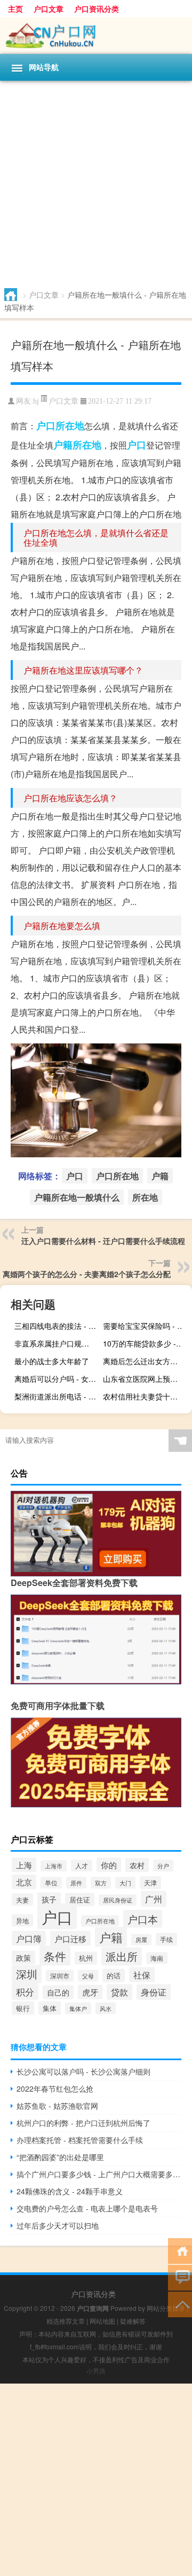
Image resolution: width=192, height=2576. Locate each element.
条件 (55, 1956)
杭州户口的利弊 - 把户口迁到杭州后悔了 (83, 2123)
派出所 (122, 1956)
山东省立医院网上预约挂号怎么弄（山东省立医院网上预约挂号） (146, 1379)
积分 (25, 1991)
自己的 (58, 1992)
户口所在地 (60, 426)
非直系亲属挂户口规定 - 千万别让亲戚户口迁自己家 (58, 1343)
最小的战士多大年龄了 (52, 1361)
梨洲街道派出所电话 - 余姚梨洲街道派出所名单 (58, 1396)
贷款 (119, 1992)
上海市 (54, 1866)
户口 (137, 445)
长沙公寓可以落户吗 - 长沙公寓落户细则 (83, 2071)
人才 (82, 1866)
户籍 (63, 445)
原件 (76, 1883)
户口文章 (49, 9)
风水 (106, 2008)
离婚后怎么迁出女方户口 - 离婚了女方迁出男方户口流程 (146, 1361)
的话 (114, 1975)
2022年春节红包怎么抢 (55, 2088)
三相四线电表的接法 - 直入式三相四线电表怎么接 (58, 1326)
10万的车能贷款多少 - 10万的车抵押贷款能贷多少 (146, 1343)
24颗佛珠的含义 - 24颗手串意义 (70, 2191)
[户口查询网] (96, 36)
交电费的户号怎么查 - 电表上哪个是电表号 (87, 2208)
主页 (15, 9)
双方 (101, 1883)
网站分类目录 (166, 2308)
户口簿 (29, 1938)
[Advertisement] (96, 182)
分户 (163, 1866)
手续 (166, 1939)
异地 (22, 1920)
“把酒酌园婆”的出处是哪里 (60, 2157)
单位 (51, 1883)
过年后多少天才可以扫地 (58, 2225)
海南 (157, 1958)
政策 (23, 1958)
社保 (142, 1975)
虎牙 (90, 1992)
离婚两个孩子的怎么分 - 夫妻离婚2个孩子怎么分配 (87, 1274)
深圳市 (60, 1976)
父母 (88, 1976)
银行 (23, 2008)
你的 (109, 1865)
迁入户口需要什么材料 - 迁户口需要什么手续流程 (103, 1241)
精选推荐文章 (66, 2321)
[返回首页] (180, 2250)
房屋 (141, 1940)
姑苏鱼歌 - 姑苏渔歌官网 (57, 2106)
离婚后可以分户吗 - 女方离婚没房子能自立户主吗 (58, 1379)
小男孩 (96, 2370)
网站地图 (102, 2321)
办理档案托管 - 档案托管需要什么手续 (80, 2140)
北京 (24, 1882)
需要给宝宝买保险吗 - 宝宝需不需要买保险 (146, 1326)
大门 (125, 1883)
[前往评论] (180, 2277)
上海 (24, 1865)
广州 (154, 1899)
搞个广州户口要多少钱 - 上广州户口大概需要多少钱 (99, 2174)
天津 (150, 1883)
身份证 (154, 1992)
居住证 (80, 1900)
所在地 (87, 445)
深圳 (27, 1974)
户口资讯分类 (97, 9)
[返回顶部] (180, 2304)
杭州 (86, 1958)
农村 (137, 1865)
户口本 (143, 1919)
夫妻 (22, 1900)
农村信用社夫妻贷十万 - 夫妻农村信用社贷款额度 (146, 1396)
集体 (50, 2008)
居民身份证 (118, 1900)
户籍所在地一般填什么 (77, 1197)
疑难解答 (133, 2321)
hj (36, 401)
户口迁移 (70, 1938)
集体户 (78, 2008)
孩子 (49, 1899)
